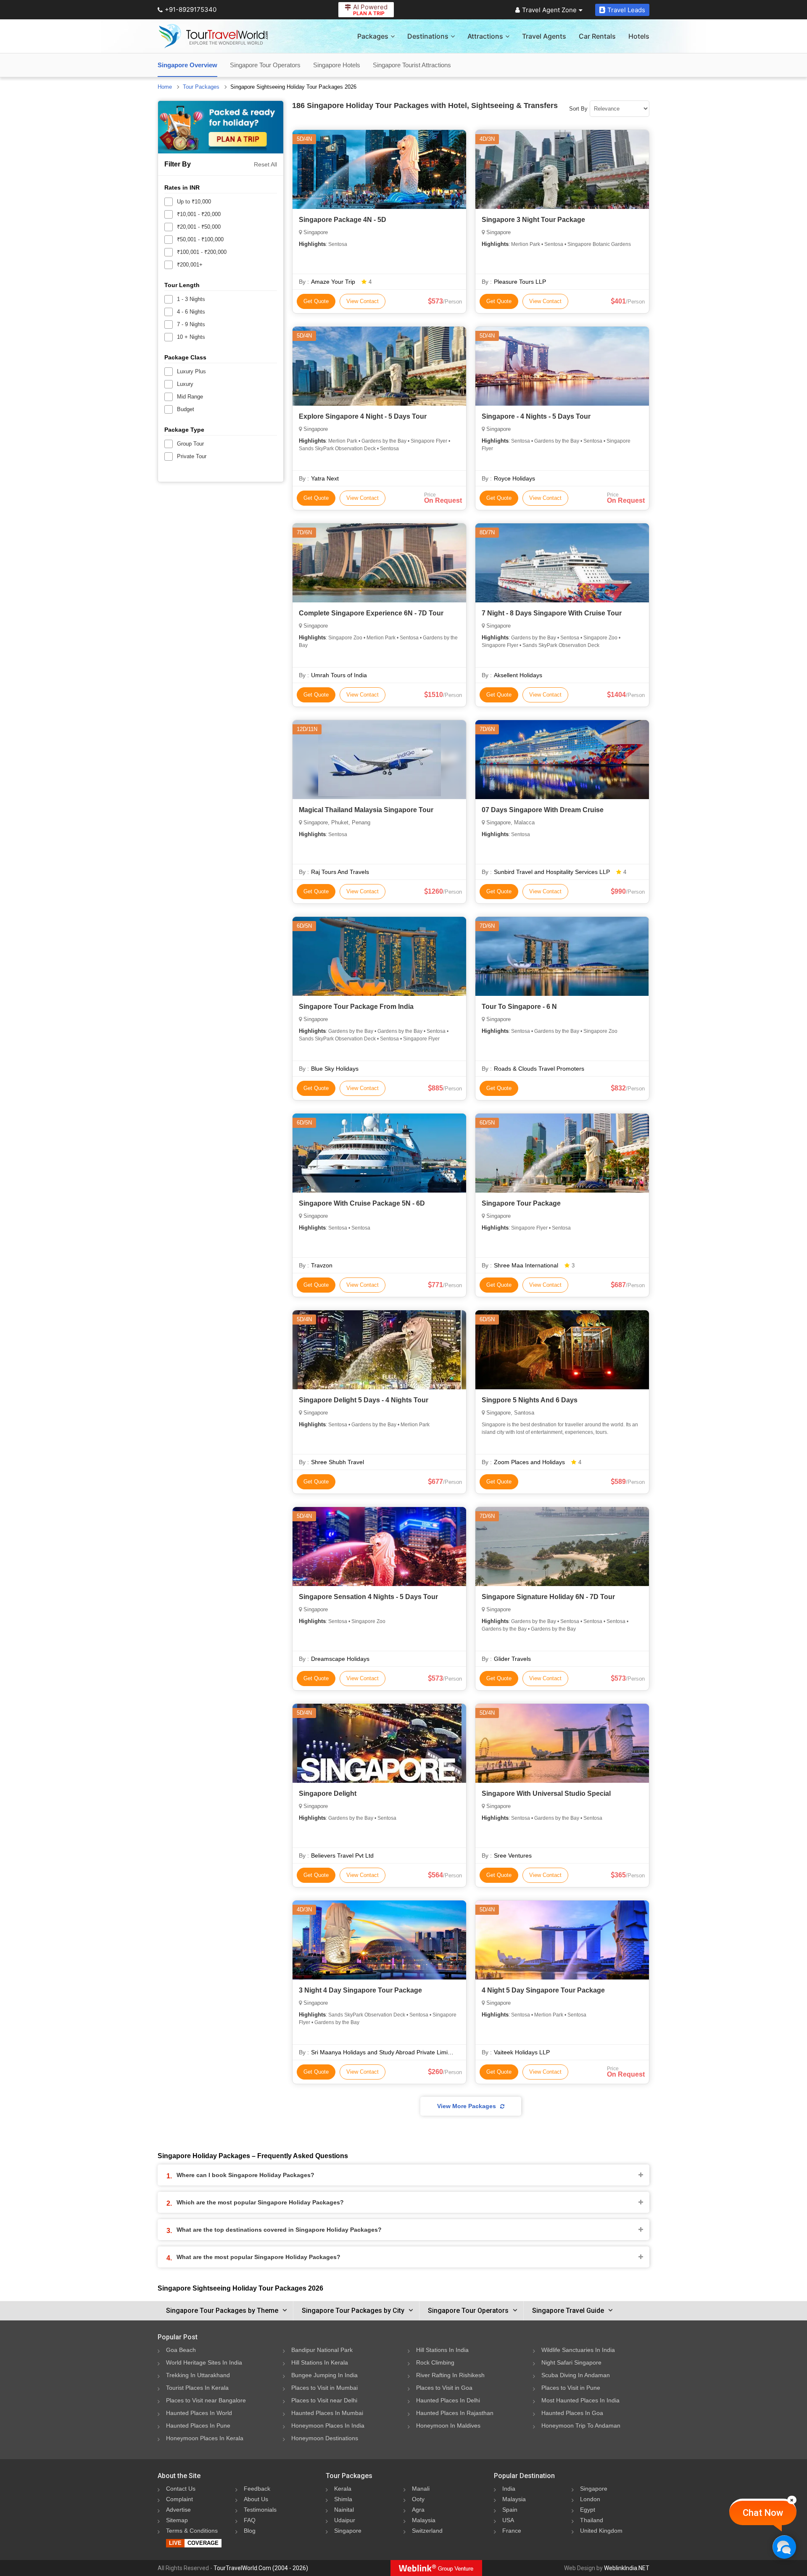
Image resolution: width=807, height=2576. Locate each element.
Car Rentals (597, 36)
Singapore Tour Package (521, 1203)
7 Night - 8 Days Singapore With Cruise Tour (552, 613)
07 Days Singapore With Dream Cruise (543, 810)
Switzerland (427, 2531)
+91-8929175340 (191, 9)
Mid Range (190, 397)
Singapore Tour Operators (265, 65)
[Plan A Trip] (221, 127)
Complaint (179, 2499)
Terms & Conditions (192, 2531)
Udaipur (345, 2520)
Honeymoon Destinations (325, 2438)
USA (508, 2520)
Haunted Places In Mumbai (327, 2413)
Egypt (588, 2510)
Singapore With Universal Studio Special (546, 1793)
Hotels (639, 36)
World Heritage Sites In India (204, 2362)
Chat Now (763, 2513)
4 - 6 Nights (191, 312)
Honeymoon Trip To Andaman (581, 2426)
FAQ (250, 2520)
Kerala (343, 2489)
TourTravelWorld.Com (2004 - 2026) (261, 2568)
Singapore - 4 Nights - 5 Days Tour (536, 416)
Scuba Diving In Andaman (576, 2375)
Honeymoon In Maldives (448, 2426)
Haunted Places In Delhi (448, 2400)
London (590, 2499)
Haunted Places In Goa (572, 2413)
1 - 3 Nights (191, 299)
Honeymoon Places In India (328, 2426)
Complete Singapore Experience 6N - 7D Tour (371, 613)
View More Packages (467, 2106)
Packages (373, 36)
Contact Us (181, 2489)
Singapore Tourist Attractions (412, 65)
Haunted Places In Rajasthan (455, 2413)
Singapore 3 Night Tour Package (533, 220)
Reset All (265, 164)
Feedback (257, 2489)
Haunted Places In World (199, 2413)
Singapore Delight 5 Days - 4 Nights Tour (364, 1400)
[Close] (792, 2500)
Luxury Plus (191, 371)
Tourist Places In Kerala (197, 2388)
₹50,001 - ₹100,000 (200, 239)
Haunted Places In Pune (198, 2426)
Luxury (185, 384)
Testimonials (260, 2510)
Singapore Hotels (337, 65)
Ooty (418, 2499)
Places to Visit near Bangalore (206, 2400)
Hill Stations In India (442, 2350)
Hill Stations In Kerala (320, 2362)
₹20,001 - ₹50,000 (199, 227)
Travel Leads (626, 10)
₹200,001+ (190, 265)
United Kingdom (601, 2531)
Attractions (485, 36)
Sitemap (177, 2520)
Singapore (348, 2531)
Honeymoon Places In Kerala (205, 2438)
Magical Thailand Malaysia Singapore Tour (366, 810)
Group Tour (190, 444)
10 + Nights (191, 337)
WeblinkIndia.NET (627, 2568)
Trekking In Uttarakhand (198, 2375)
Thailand (592, 2520)
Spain (510, 2510)
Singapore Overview (187, 65)
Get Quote (316, 301)
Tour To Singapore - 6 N (519, 1007)
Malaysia (424, 2520)
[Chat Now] (784, 2547)
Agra (418, 2510)
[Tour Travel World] (213, 36)
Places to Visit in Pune (571, 2388)
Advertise (178, 2510)
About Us (256, 2499)
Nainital (344, 2510)
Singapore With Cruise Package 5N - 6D (362, 1203)
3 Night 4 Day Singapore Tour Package (360, 1990)
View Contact (363, 301)
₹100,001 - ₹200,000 (202, 252)
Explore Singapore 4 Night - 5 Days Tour (363, 416)
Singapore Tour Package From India (356, 1007)
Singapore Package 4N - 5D (343, 220)
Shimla (343, 2499)
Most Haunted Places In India (580, 2400)
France (512, 2531)
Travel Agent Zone (549, 10)
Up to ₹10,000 (194, 202)
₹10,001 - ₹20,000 (199, 214)
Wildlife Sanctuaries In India (578, 2350)
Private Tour (192, 456)
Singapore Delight (328, 1793)
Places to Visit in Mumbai (324, 2388)
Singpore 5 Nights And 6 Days (530, 1400)
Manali (421, 2489)
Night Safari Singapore (571, 2362)
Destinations (428, 36)
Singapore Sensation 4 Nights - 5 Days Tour (368, 1597)
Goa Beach (181, 2350)
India (509, 2489)
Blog (250, 2531)
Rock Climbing (435, 2362)
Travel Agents (544, 36)
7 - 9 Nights (191, 324)
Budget (186, 409)
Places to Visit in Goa (444, 2388)
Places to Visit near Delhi (324, 2400)
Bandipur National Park (322, 2350)
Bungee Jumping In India (324, 2375)
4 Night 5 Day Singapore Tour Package (543, 1990)
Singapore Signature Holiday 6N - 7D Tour (548, 1597)
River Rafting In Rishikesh (450, 2375)
